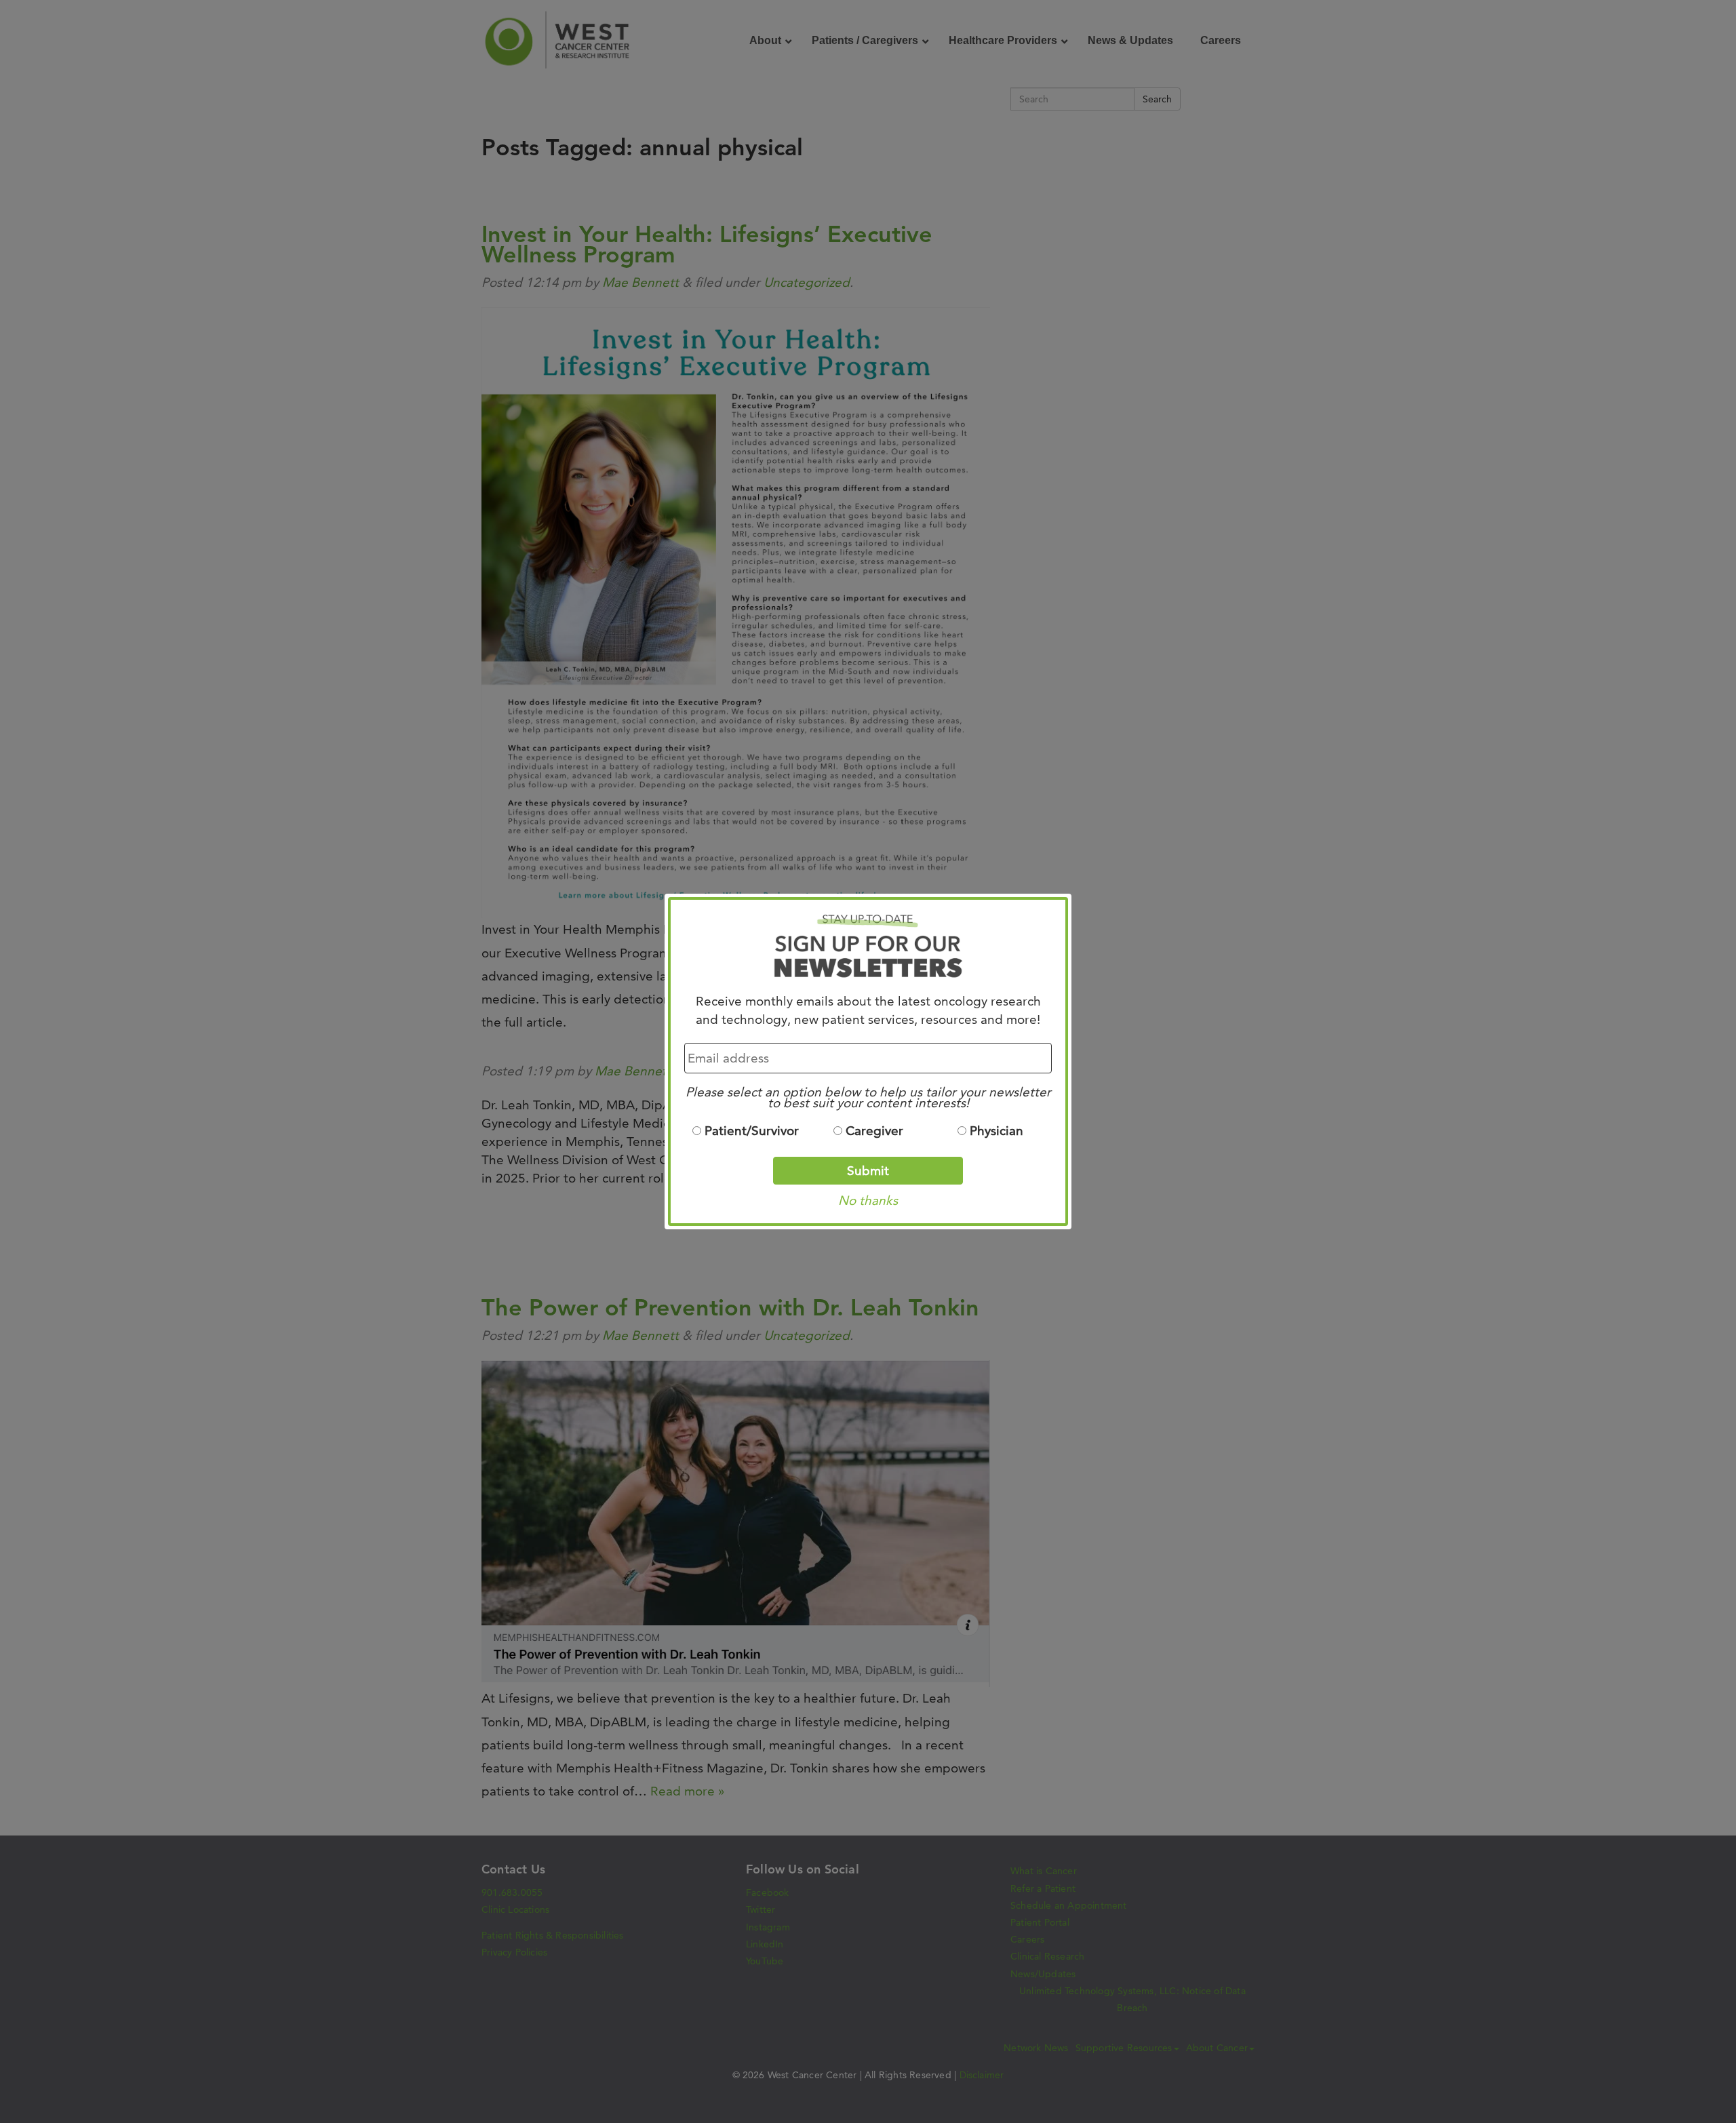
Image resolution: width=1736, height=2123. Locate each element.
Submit (868, 1171)
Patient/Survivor (752, 1131)
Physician (997, 1131)
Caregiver (874, 1131)
